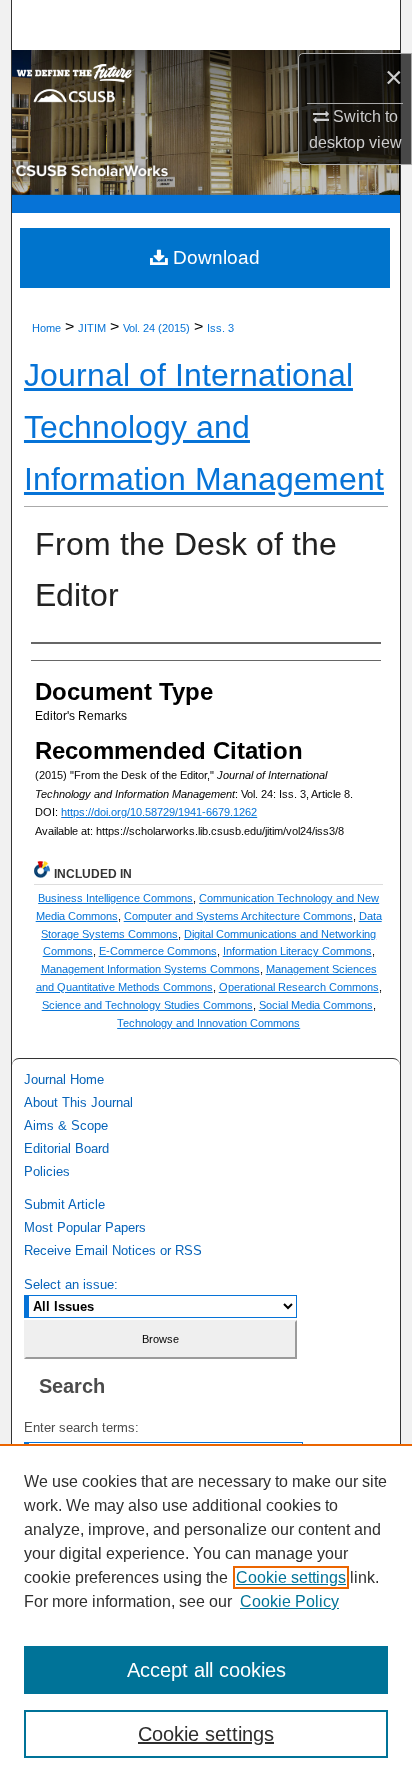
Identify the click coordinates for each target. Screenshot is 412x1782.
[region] (206, 1613)
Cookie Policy (289, 1601)
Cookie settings (291, 1577)
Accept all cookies (206, 1670)
